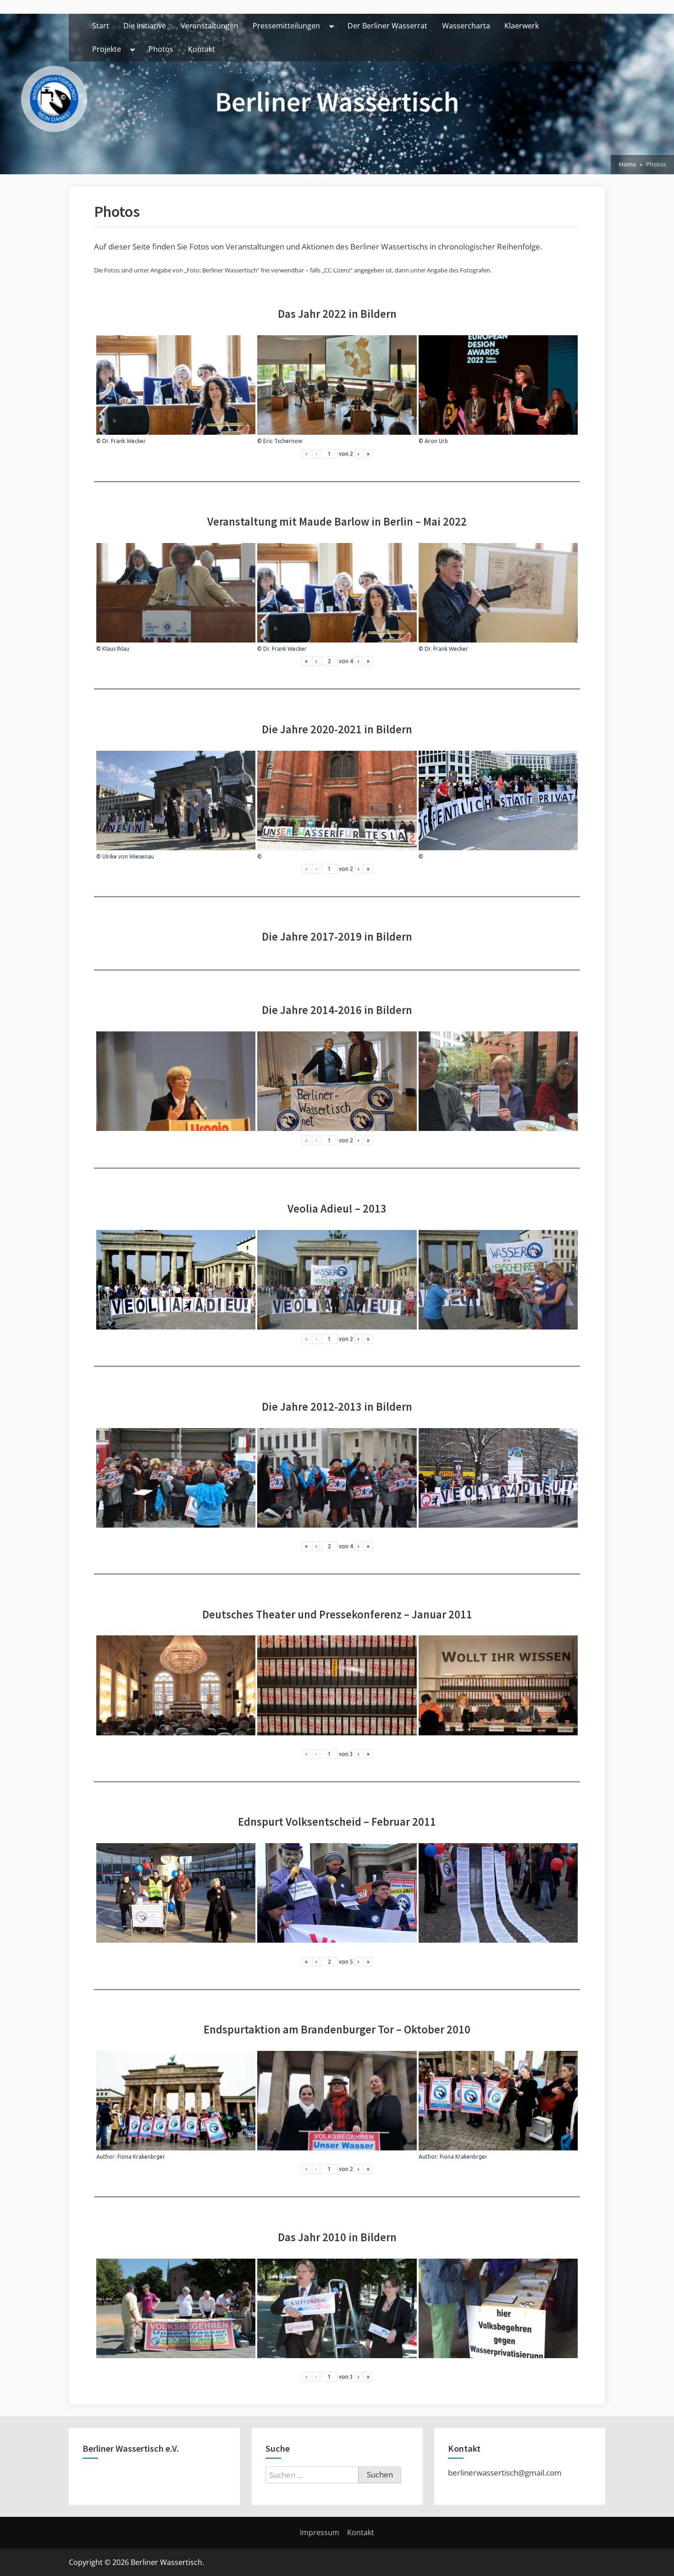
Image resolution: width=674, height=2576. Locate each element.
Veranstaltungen (210, 26)
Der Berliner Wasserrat (387, 26)
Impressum (320, 2532)
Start (101, 26)
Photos (161, 49)
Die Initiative (145, 26)
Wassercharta (466, 26)
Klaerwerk (522, 26)
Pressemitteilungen (286, 26)
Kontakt (202, 49)
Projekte (107, 49)
